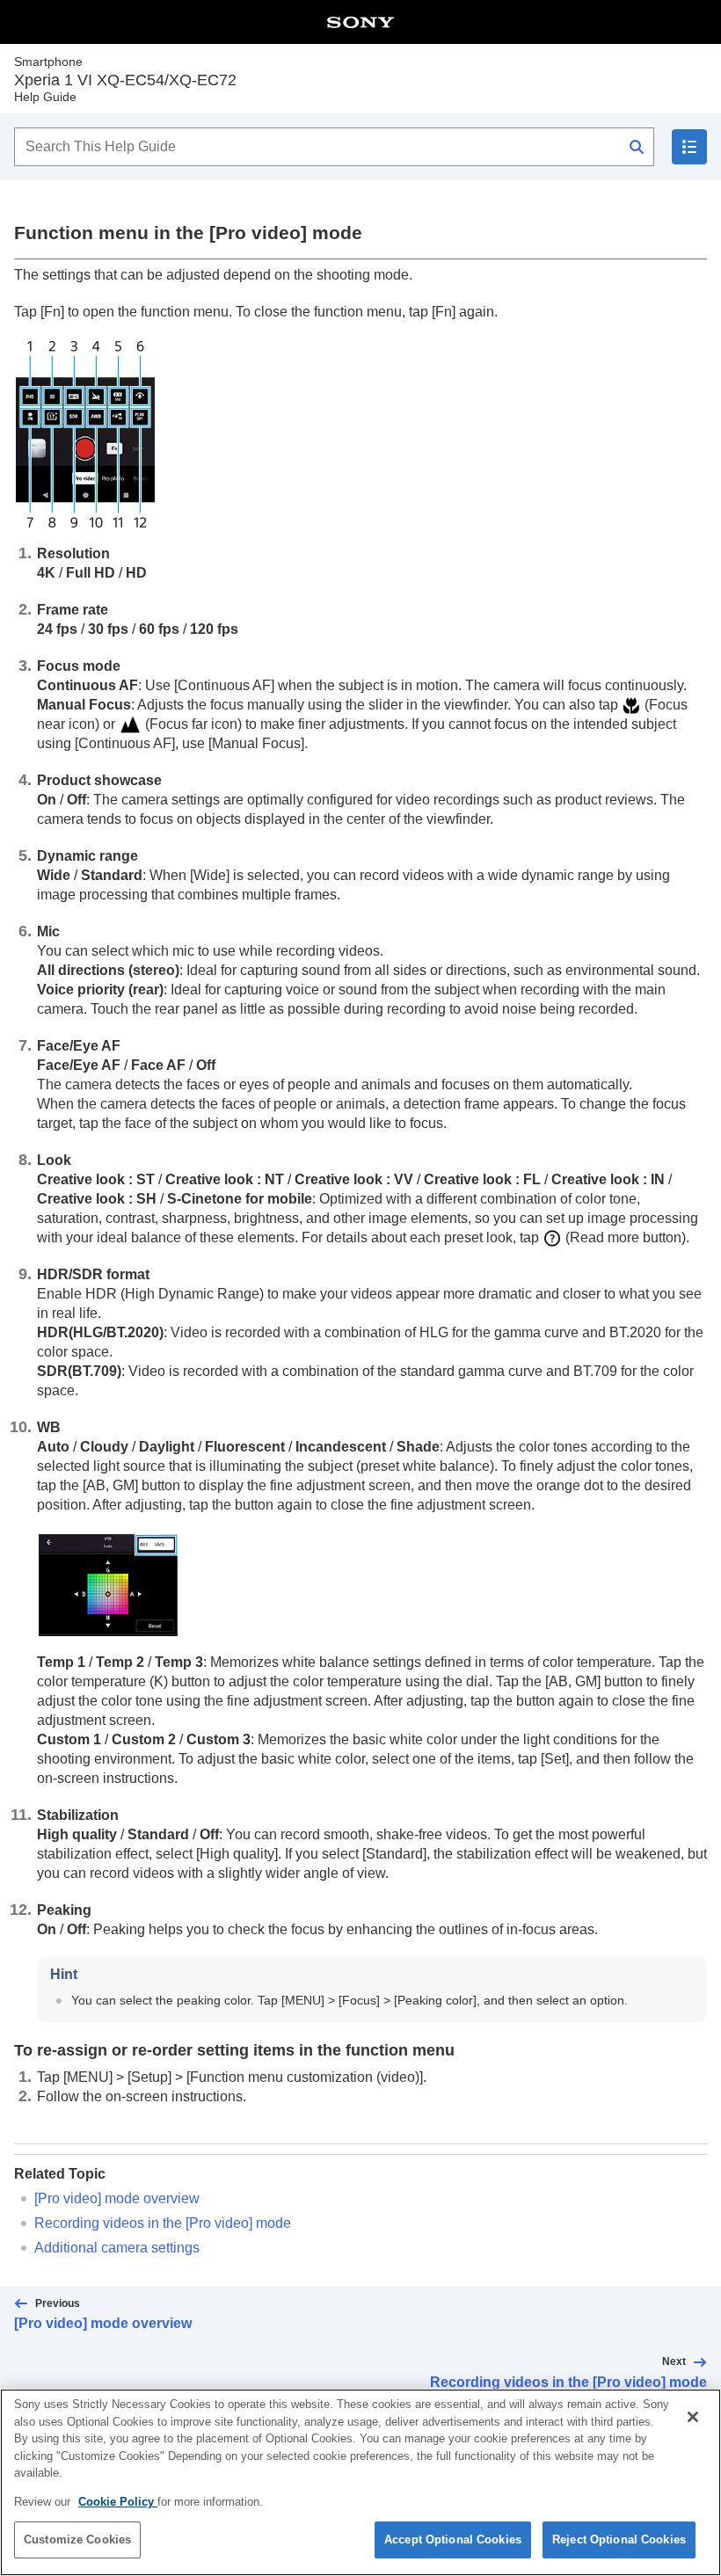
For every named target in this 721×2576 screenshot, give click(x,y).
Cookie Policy (118, 2502)
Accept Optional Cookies (453, 2540)
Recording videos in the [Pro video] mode (163, 2223)
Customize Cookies (77, 2540)
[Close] (693, 2417)
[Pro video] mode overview (117, 2198)
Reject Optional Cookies (619, 2540)
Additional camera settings (117, 2248)
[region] (360, 2482)
